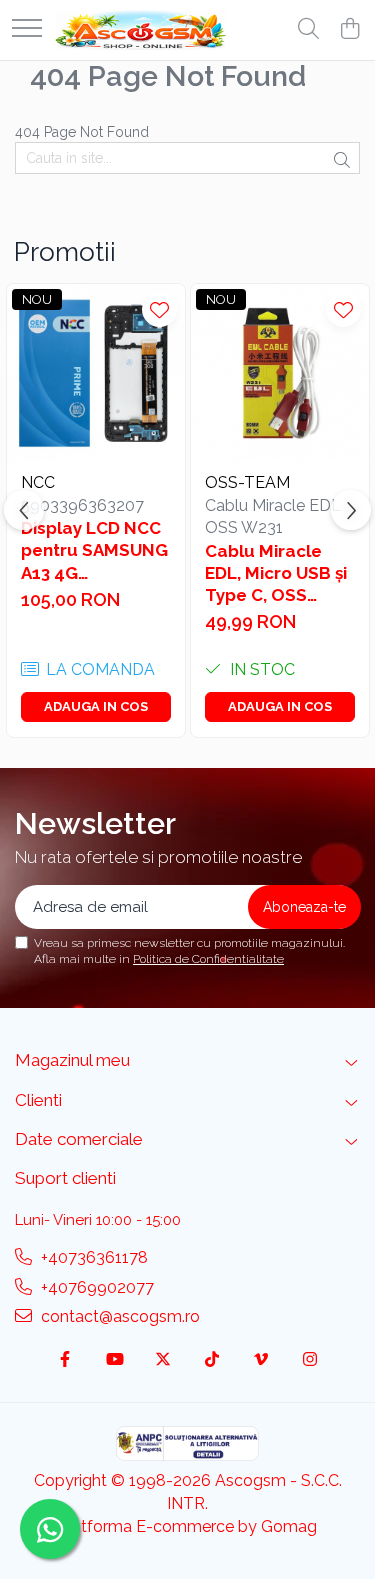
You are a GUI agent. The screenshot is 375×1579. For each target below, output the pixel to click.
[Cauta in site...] (308, 30)
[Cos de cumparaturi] (349, 30)
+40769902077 (95, 1287)
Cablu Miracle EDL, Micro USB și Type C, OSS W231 (276, 573)
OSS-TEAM (247, 482)
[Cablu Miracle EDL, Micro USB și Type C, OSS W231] (280, 373)
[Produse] (27, 29)
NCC (38, 482)
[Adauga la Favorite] (159, 309)
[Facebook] (65, 1360)
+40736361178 (92, 1257)
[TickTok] (212, 1360)
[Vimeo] (261, 1360)
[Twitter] (163, 1360)
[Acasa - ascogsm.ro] (141, 30)
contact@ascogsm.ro (118, 1316)
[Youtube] (114, 1360)
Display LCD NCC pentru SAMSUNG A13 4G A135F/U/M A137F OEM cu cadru (94, 550)
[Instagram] (310, 1360)
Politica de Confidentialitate (208, 959)
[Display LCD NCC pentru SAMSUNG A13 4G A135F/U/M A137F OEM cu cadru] (96, 373)
